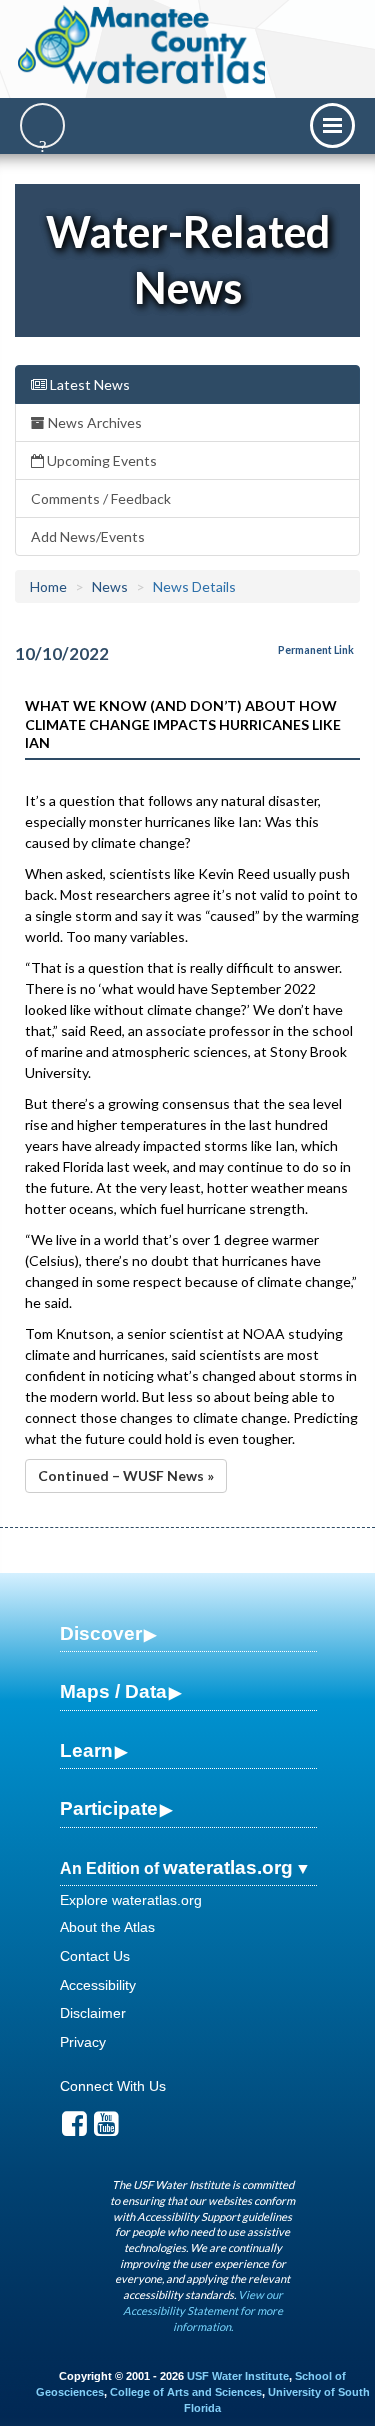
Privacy (83, 2042)
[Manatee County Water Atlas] (143, 45)
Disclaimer (93, 2013)
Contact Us (95, 1956)
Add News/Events (88, 536)
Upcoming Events (100, 460)
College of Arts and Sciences (186, 2392)
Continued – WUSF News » (126, 1475)
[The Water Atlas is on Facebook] (74, 2129)
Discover (101, 1633)
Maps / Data (113, 1691)
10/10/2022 (62, 653)
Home (48, 586)
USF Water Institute (238, 2376)
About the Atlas (107, 1927)
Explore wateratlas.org (131, 1900)
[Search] (42, 125)
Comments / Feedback (101, 498)
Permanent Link (316, 650)
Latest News (88, 384)
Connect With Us (113, 2086)
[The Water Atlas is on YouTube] (106, 2129)
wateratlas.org (228, 1867)
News (110, 586)
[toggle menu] (332, 125)
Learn (86, 1750)
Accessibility (98, 1985)
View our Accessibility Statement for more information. (203, 2310)
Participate (109, 1808)
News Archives (93, 422)
